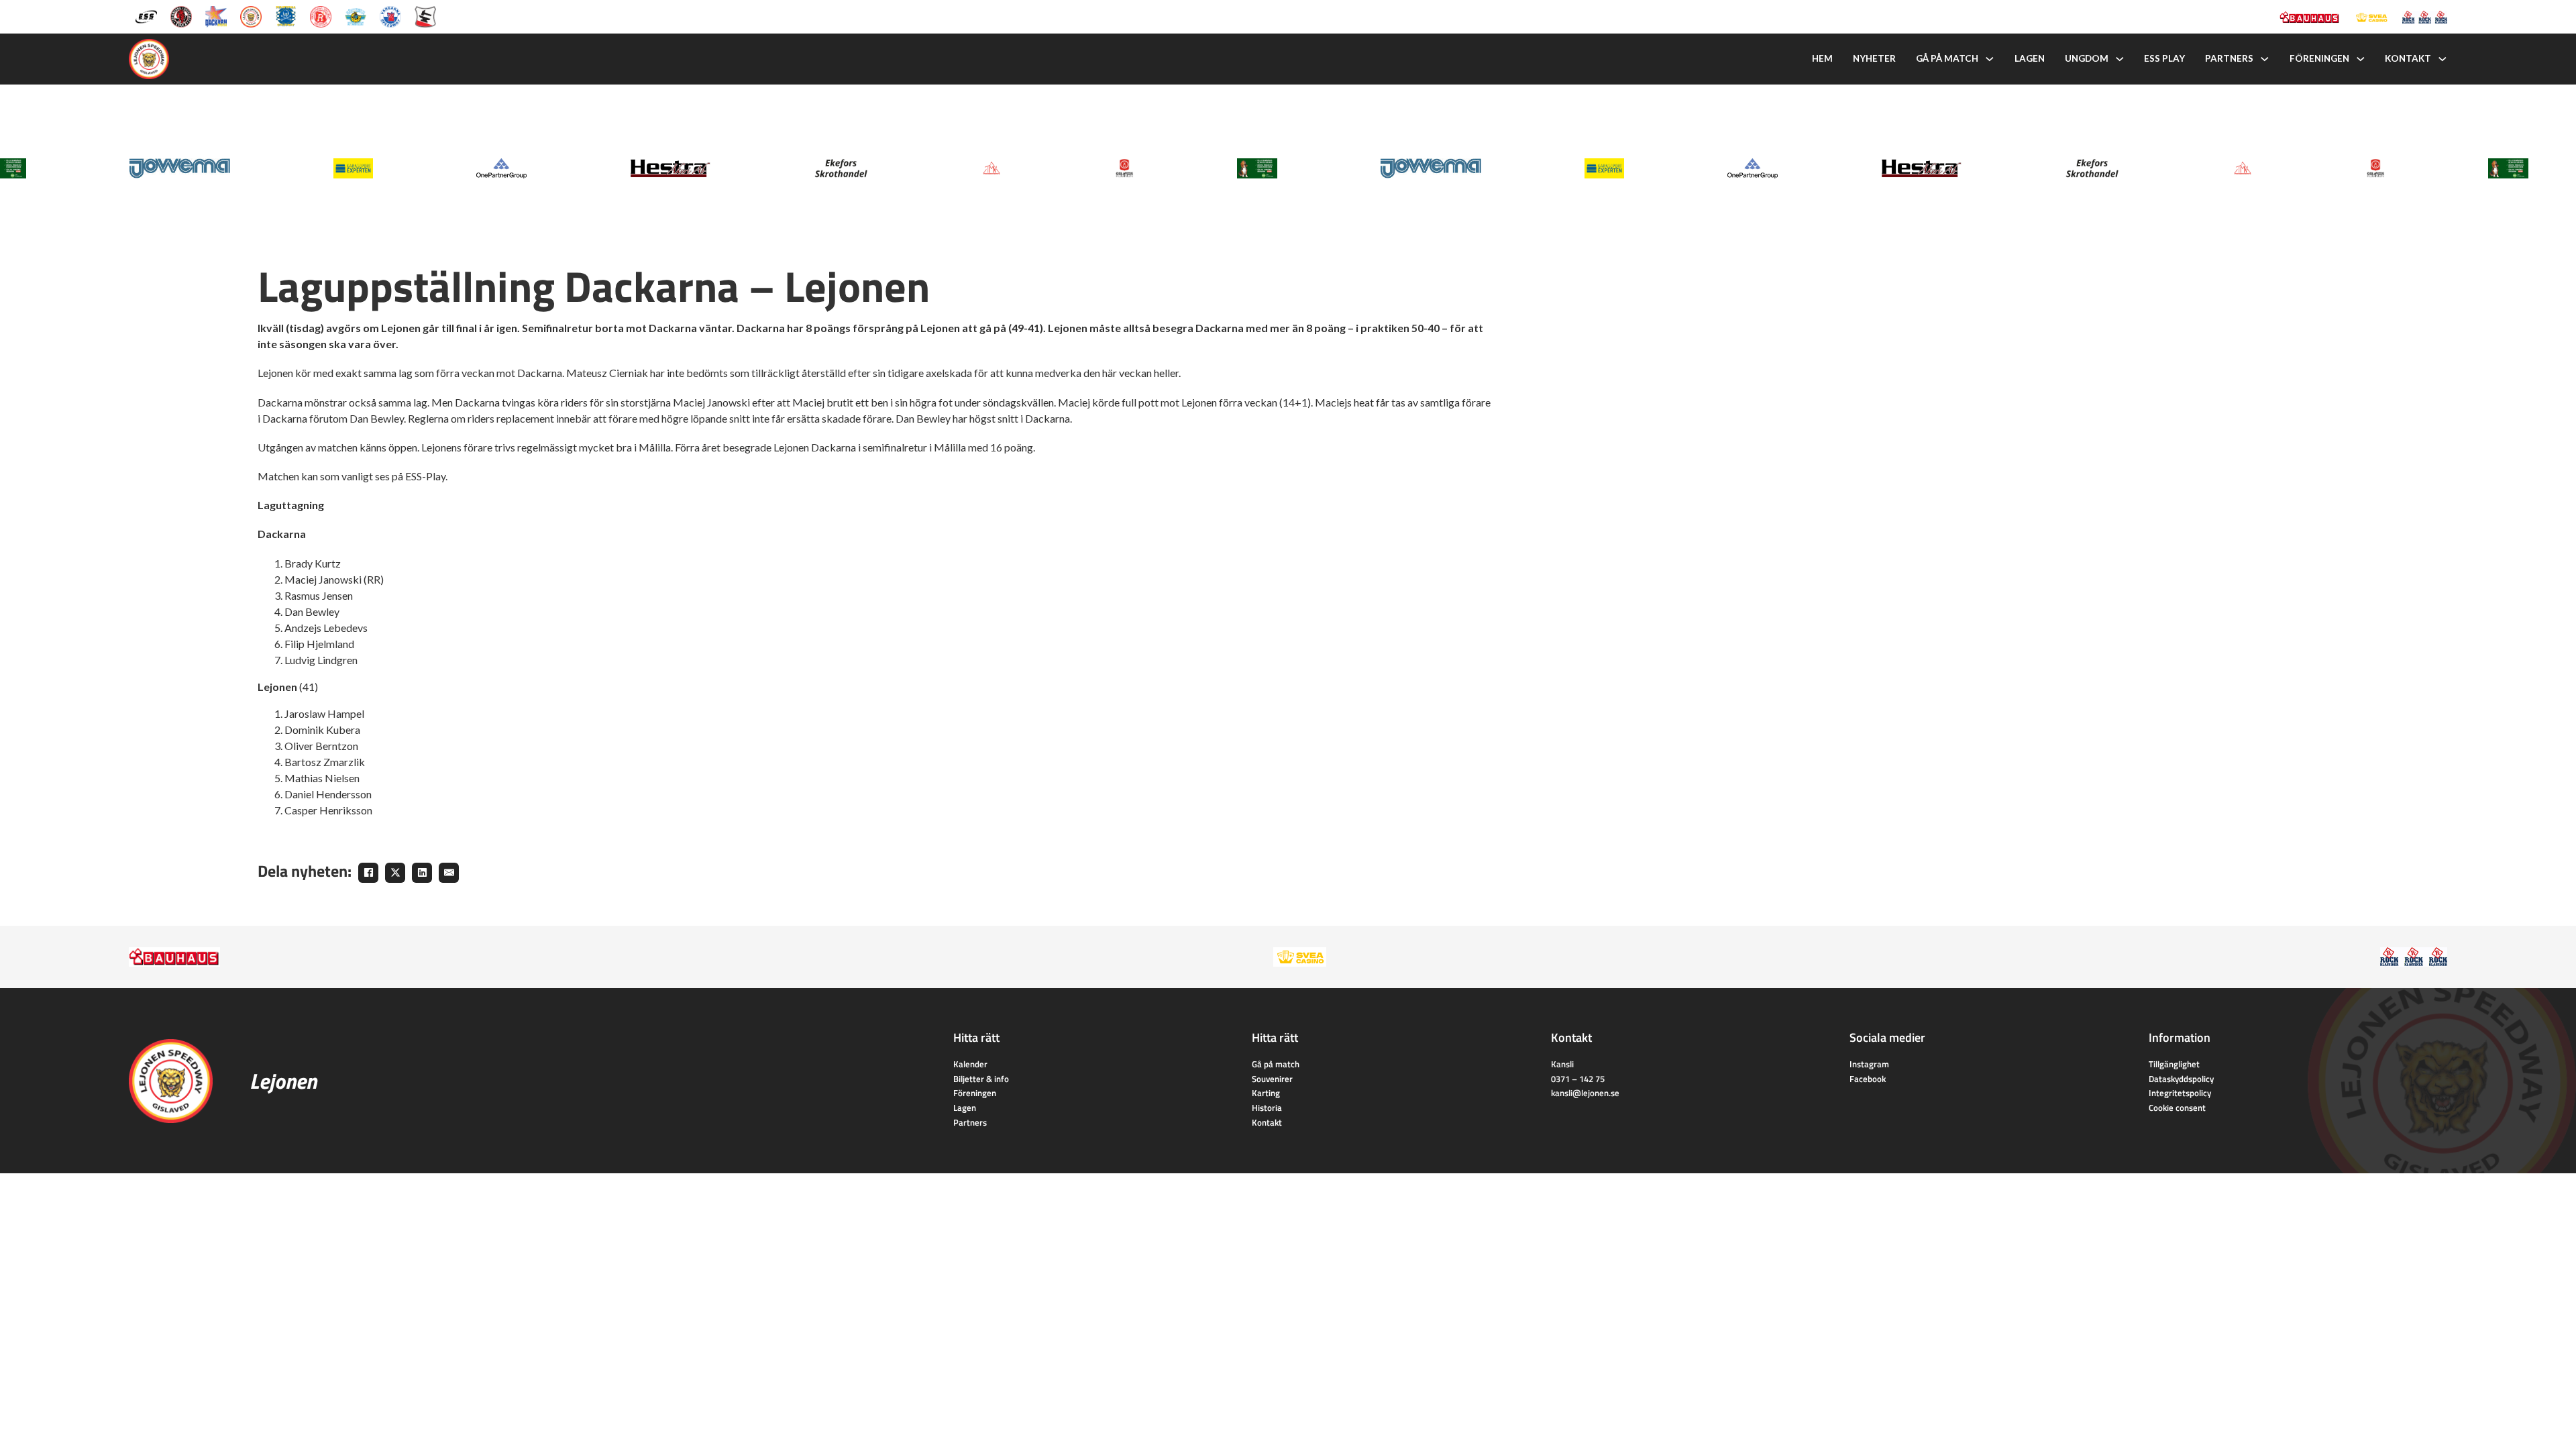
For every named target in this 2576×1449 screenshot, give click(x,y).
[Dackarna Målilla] (216, 16)
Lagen (2030, 58)
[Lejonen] (251, 16)
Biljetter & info (981, 1079)
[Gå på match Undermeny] (1990, 59)
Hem (1822, 58)
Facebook (1868, 1079)
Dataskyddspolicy (2181, 1079)
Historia (1267, 1108)
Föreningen (2319, 58)
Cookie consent (2177, 1108)
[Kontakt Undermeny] (2443, 59)
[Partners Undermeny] (2265, 59)
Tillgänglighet (2174, 1064)
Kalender (970, 1064)
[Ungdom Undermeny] (2120, 59)
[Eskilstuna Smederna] (425, 16)
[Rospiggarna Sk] (321, 16)
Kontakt (2408, 58)
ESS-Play (425, 476)
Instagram (1869, 1064)
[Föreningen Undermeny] (2361, 59)
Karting (1266, 1093)
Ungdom (2087, 58)
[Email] (449, 873)
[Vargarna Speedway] (390, 16)
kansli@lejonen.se (1585, 1093)
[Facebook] (368, 873)
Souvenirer (1272, 1079)
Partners (2229, 58)
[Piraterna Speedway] (286, 16)
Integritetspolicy (2180, 1093)
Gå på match (1947, 58)
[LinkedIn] (422, 873)
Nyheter (1874, 58)
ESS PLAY (2164, 58)
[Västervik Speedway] (356, 16)
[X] (395, 873)
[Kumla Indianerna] (181, 16)
